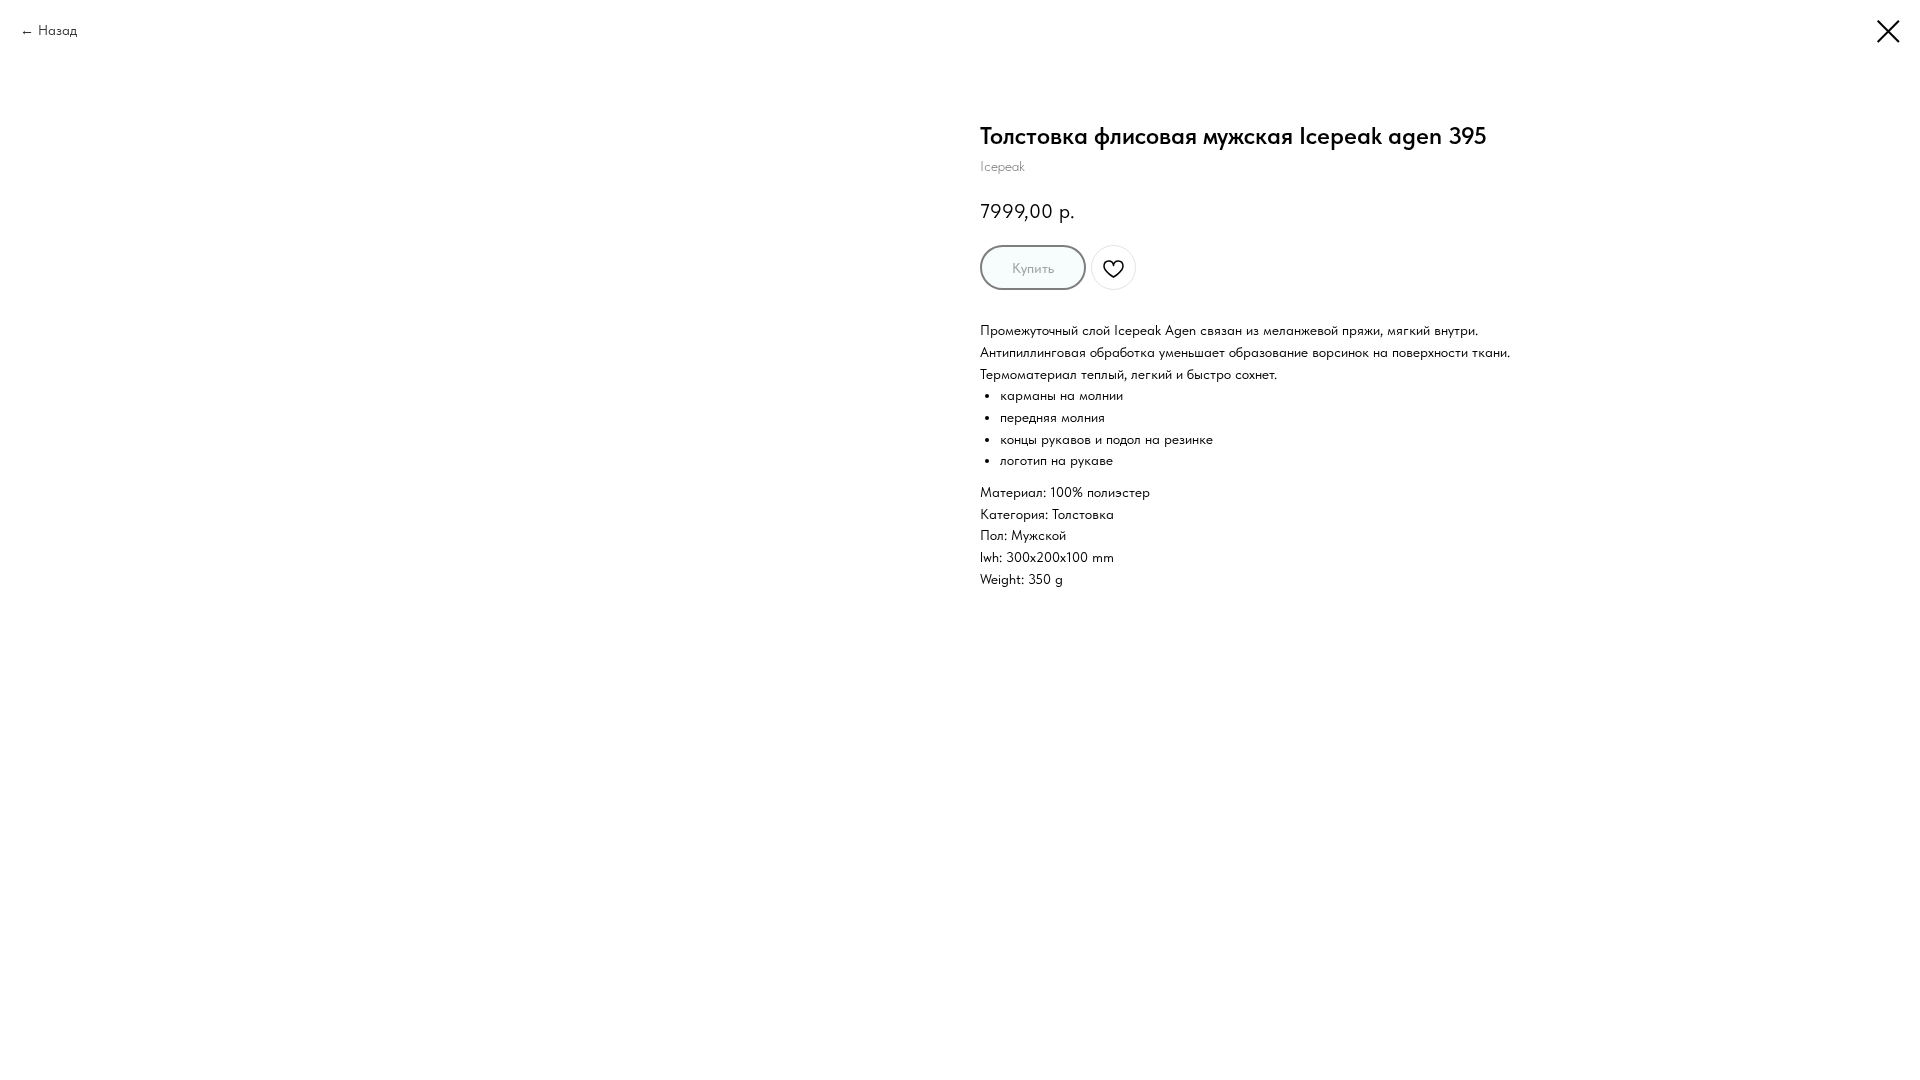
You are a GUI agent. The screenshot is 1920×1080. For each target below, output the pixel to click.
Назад (57, 30)
